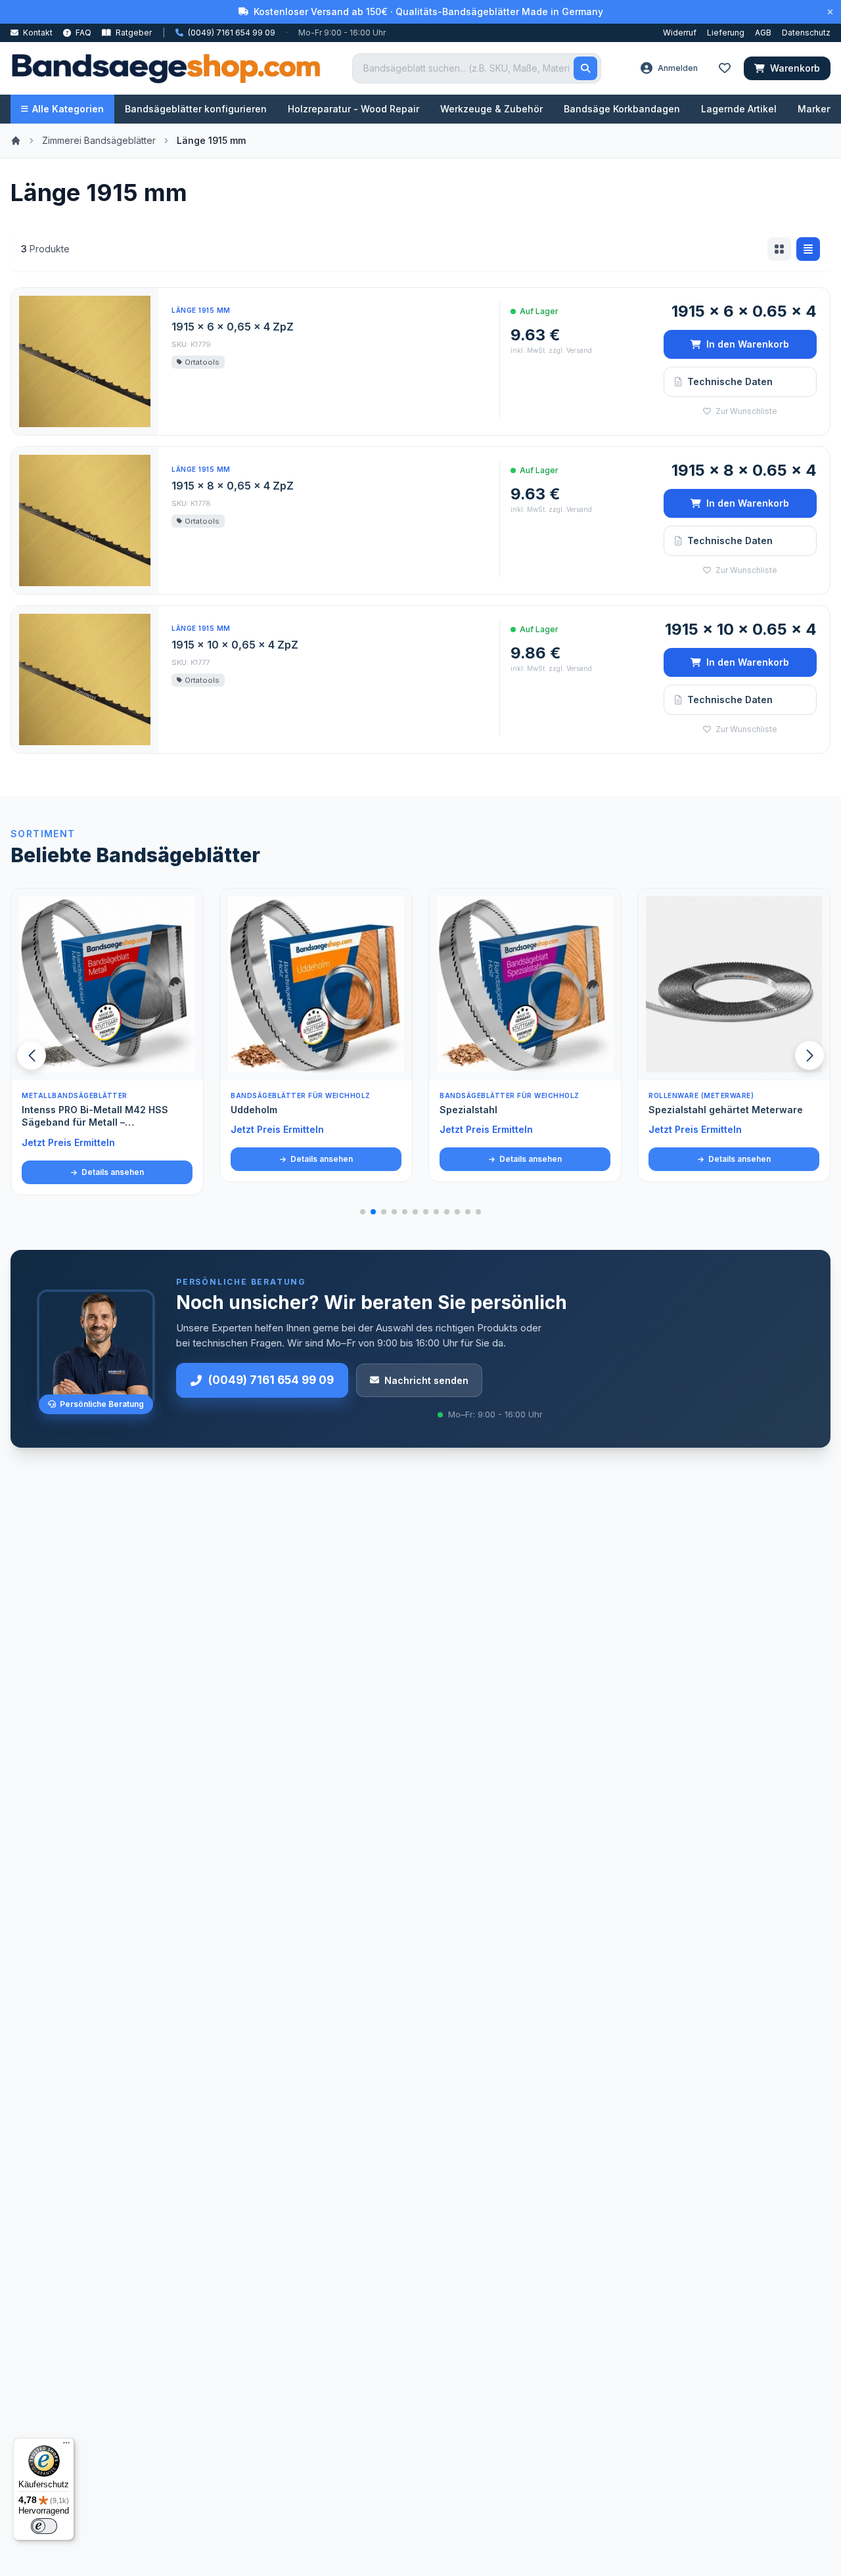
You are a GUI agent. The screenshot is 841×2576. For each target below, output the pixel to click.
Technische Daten (730, 381)
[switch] (44, 2526)
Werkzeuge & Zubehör (491, 109)
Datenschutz (806, 33)
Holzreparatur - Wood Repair (353, 109)
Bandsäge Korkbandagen (622, 109)
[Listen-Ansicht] (808, 249)
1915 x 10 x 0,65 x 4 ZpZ (235, 645)
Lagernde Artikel (739, 109)
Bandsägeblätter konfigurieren (196, 109)
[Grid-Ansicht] (779, 249)
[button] (809, 1055)
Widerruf (680, 33)
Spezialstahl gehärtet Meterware (517, 1110)
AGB (763, 33)
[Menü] (66, 2446)
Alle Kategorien (68, 109)
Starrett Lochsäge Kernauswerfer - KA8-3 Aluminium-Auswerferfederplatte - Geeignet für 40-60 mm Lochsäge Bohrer (734, 1126)
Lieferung (726, 33)
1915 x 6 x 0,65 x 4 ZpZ (233, 327)
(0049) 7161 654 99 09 (271, 1380)
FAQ (82, 33)
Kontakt (37, 33)
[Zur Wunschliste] (186, 1063)
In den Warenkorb (748, 344)
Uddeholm (45, 1110)
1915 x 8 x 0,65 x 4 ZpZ (233, 486)
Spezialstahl (260, 1110)
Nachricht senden (426, 1380)
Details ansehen (112, 1159)
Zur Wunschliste (745, 411)
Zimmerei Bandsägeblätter (99, 140)
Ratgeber (133, 33)
